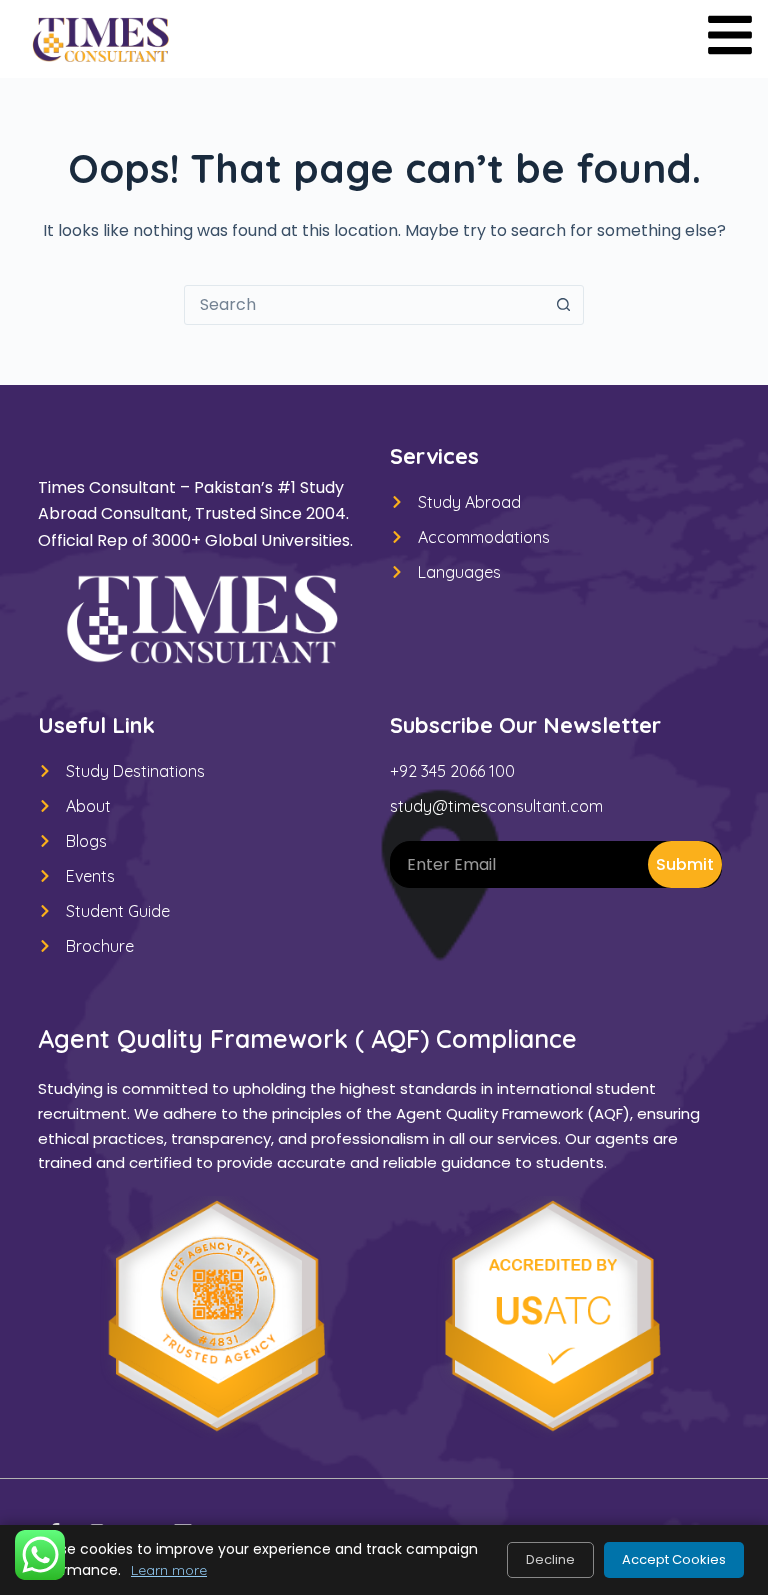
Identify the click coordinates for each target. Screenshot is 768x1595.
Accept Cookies (674, 1559)
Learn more (169, 1570)
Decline (550, 1559)
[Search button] (563, 305)
